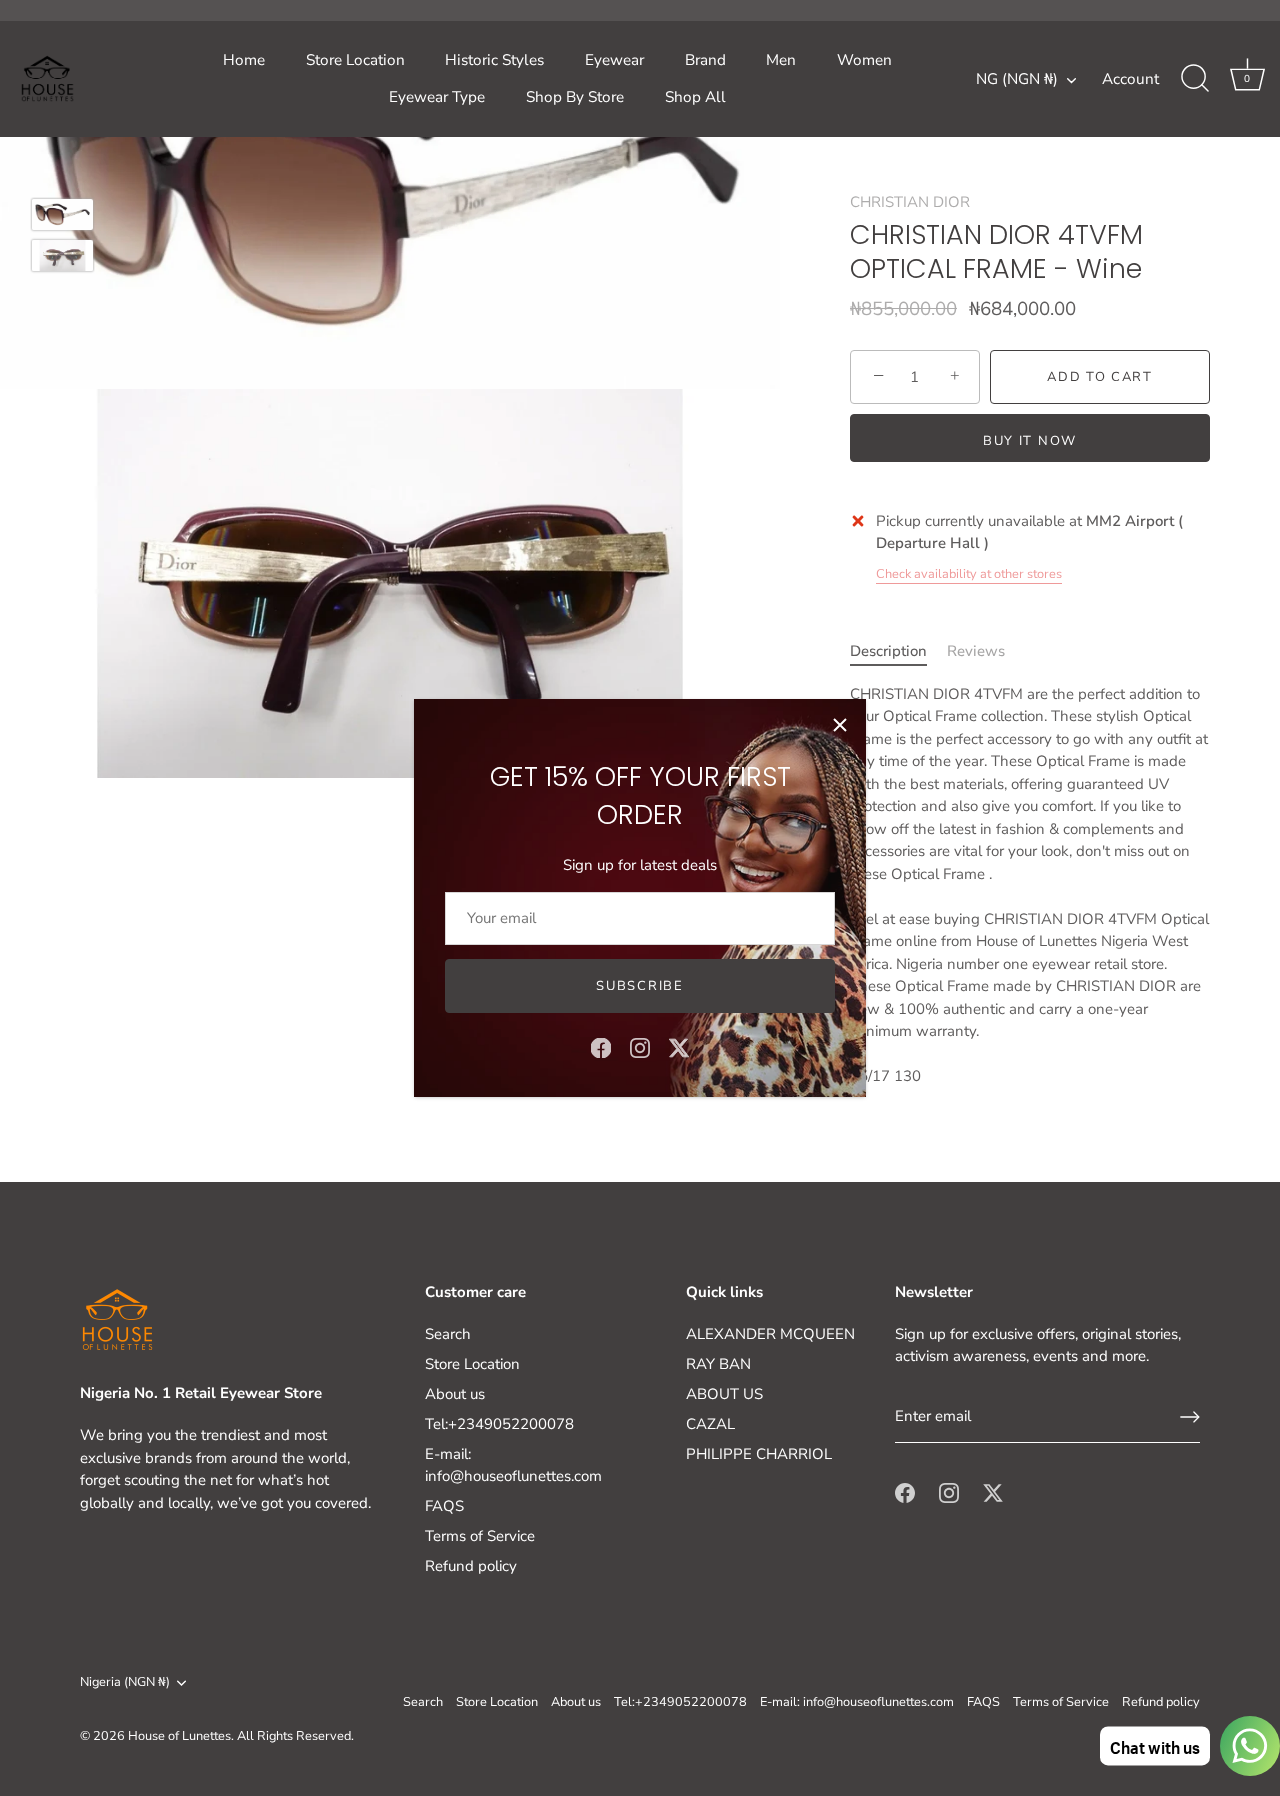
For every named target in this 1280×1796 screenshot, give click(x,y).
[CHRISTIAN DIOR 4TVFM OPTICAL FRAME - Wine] (62, 214)
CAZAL (710, 1424)
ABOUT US (724, 1394)
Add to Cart (1100, 377)
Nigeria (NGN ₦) (125, 1683)
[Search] (1195, 79)
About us (455, 1394)
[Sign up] (1190, 1417)
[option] (62, 217)
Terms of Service (480, 1536)
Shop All (695, 97)
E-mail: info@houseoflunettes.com (857, 1702)
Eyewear (614, 60)
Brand (705, 60)
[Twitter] (679, 1047)
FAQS (444, 1506)
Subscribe (639, 986)
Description (888, 651)
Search (448, 1334)
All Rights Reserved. (295, 1736)
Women (864, 60)
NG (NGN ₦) (1017, 79)
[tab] (898, 651)
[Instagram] (640, 1047)
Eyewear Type (437, 97)
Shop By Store (575, 97)
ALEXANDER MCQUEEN (770, 1334)
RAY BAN (718, 1364)
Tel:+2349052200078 (499, 1424)
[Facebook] (601, 1047)
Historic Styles (494, 60)
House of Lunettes (179, 1736)
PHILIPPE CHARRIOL (759, 1454)
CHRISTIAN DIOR (910, 202)
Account (1130, 79)
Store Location (355, 60)
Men (781, 60)
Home (244, 60)
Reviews (976, 651)
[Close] (840, 725)
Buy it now (1030, 441)
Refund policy (471, 1566)
